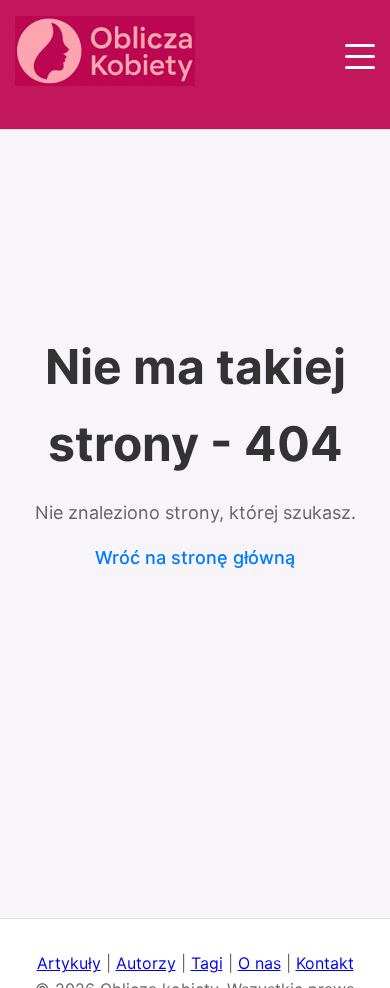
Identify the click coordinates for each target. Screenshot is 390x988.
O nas (259, 963)
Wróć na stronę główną (195, 557)
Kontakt (325, 963)
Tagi (207, 963)
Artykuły (69, 963)
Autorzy (146, 963)
